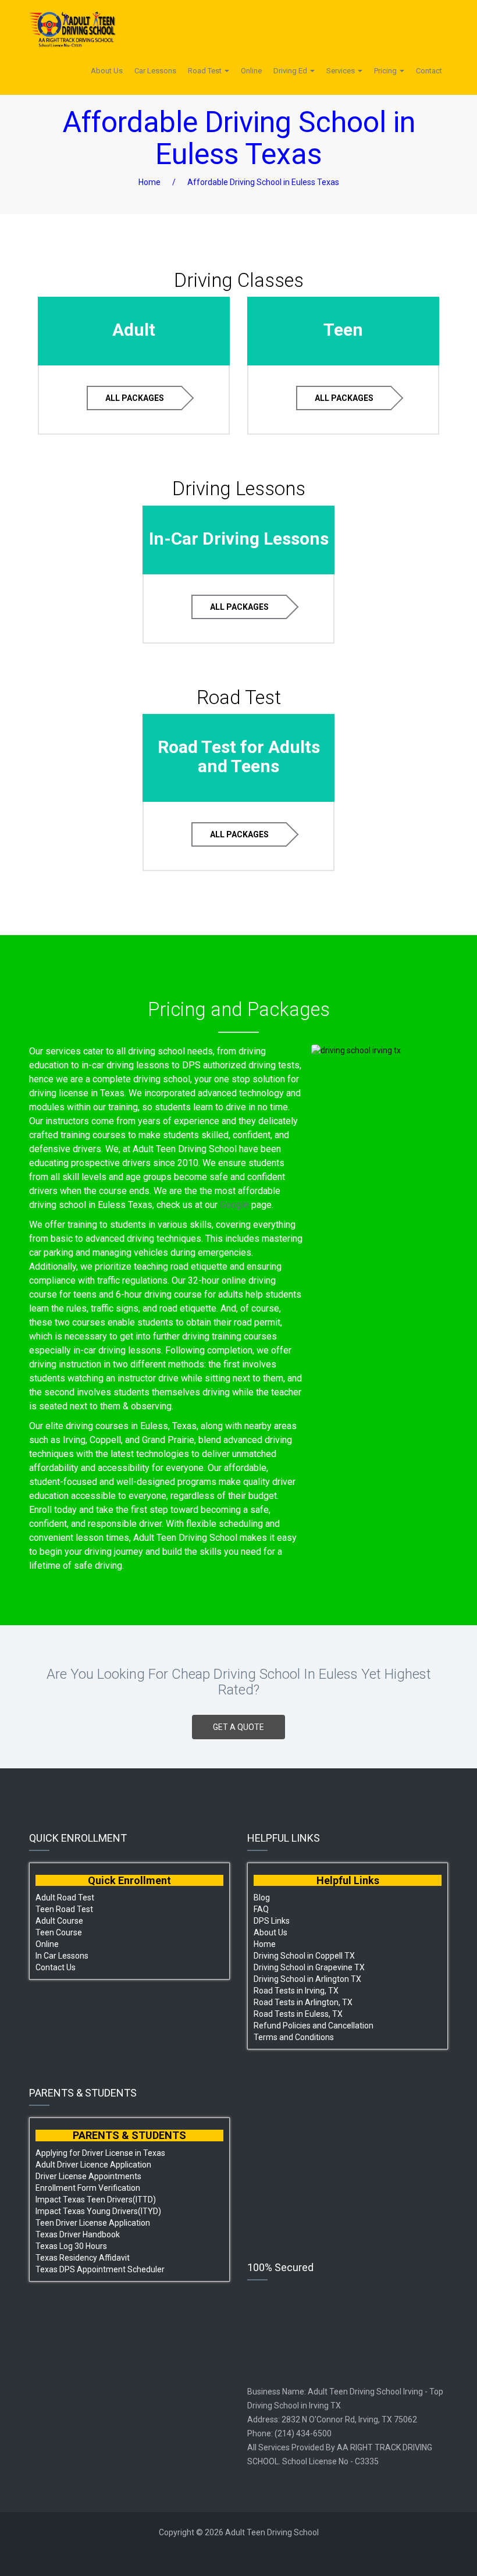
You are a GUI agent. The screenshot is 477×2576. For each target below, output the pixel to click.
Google (234, 1205)
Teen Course (59, 1932)
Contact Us (56, 1967)
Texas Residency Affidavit (83, 2258)
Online (251, 71)
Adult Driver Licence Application (93, 2165)
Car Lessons (155, 71)
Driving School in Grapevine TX (309, 1967)
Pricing (386, 71)
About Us (107, 71)
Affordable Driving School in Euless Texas (263, 182)
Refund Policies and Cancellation (314, 2026)
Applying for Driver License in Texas (100, 2153)
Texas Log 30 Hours (71, 2246)
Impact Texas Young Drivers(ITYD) (98, 2211)
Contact (429, 71)
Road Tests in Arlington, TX (303, 2002)
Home (149, 182)
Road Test (206, 71)
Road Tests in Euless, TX (298, 2014)
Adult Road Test (65, 1898)
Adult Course (59, 1921)
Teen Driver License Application (93, 2223)
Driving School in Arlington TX (307, 1979)
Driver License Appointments (88, 2176)
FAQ (261, 1909)
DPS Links (272, 1921)
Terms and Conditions (294, 2037)
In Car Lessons (62, 1956)
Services (341, 71)
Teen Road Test (64, 1909)
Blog (262, 1898)
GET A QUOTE (238, 1727)
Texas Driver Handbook (78, 2234)
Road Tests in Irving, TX (296, 1991)
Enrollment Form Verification (88, 2188)
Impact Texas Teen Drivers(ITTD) (96, 2200)
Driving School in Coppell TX (304, 1956)
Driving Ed (291, 71)
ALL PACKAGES (135, 398)
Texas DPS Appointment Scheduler (100, 2269)
